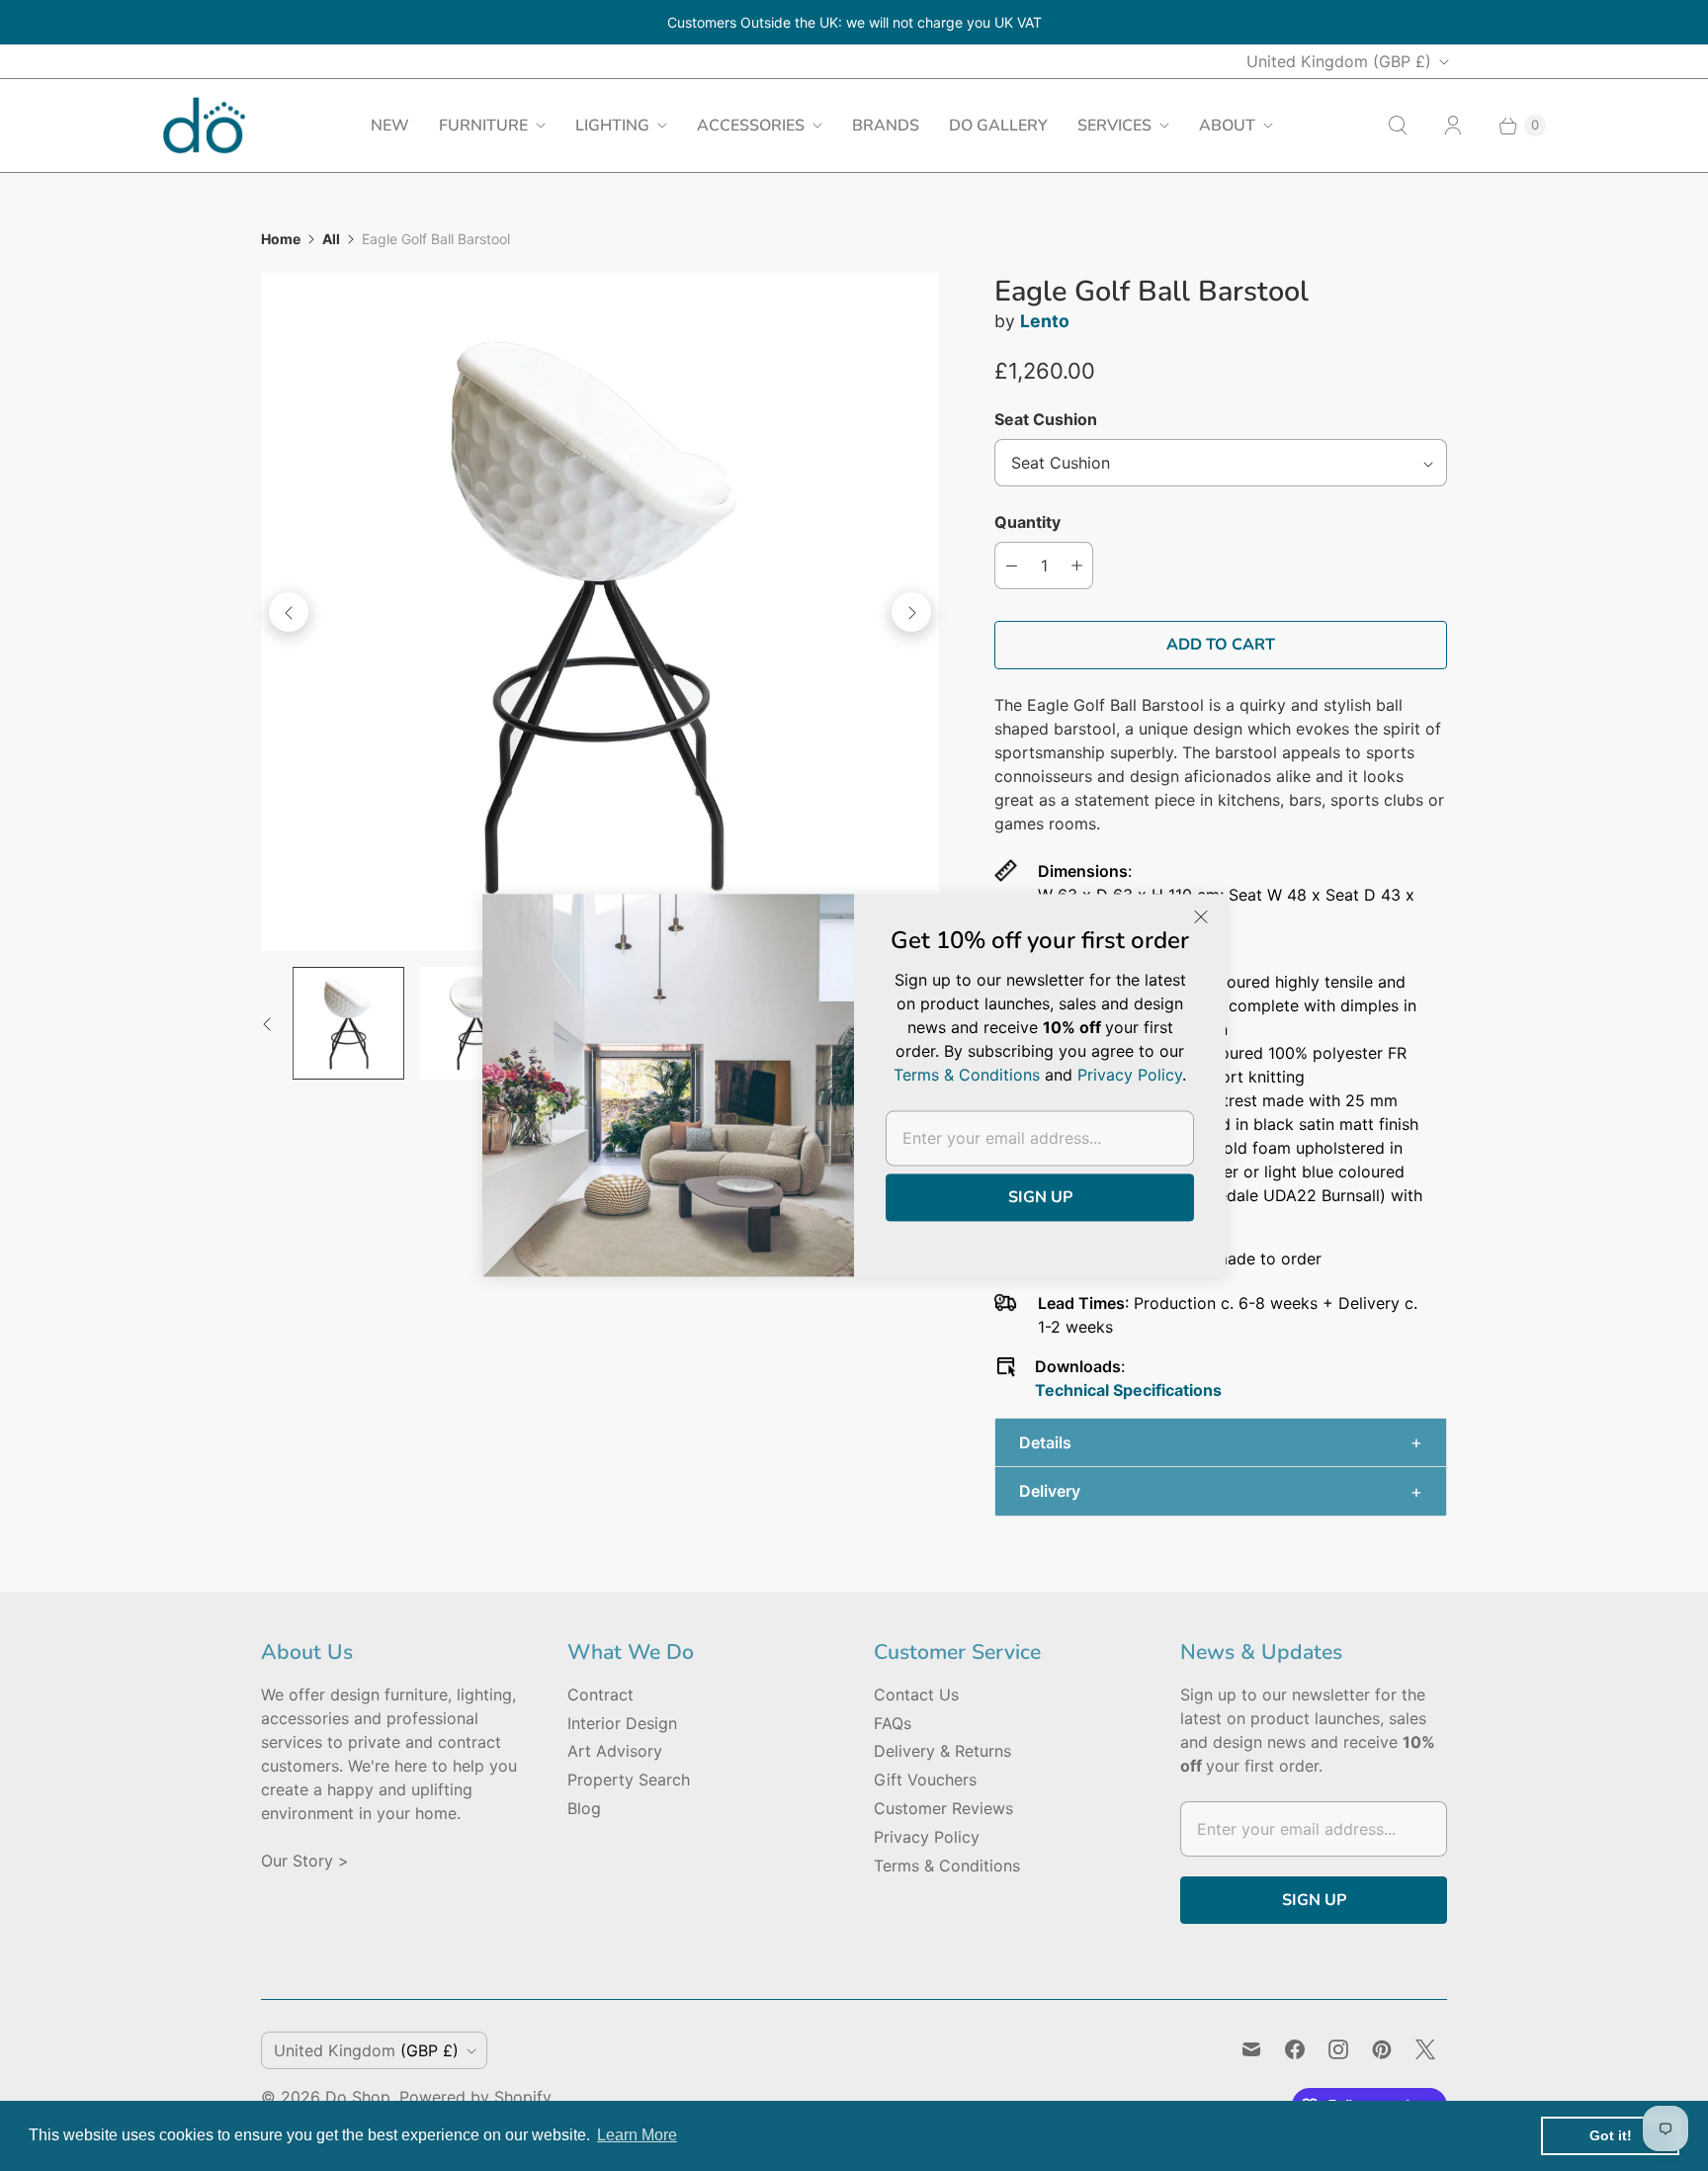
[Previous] (289, 612)
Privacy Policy (927, 1837)
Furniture (483, 126)
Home (281, 239)
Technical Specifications (1128, 1390)
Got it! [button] (1611, 2135)
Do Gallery (998, 126)
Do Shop (358, 2097)
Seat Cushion (1046, 419)
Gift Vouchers (925, 1780)
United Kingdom (1339, 61)
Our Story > (305, 1861)
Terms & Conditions (947, 1866)
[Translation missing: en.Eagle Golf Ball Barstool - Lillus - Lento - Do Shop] (348, 1023)
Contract (600, 1694)
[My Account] (1453, 126)
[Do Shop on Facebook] (1295, 2049)
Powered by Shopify (475, 2097)
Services (1114, 126)
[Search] (1398, 126)
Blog (584, 1808)
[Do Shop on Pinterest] (1382, 2049)
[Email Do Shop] (1251, 2049)
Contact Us (916, 1694)
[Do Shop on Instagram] (1338, 2049)
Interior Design (622, 1723)
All (331, 239)
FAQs (893, 1723)
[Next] (911, 612)
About (1227, 126)
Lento (1045, 321)
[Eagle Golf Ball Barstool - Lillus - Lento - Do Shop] (600, 612)
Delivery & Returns (942, 1751)
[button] (1221, 1443)
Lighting (612, 126)
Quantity (1027, 522)
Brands (886, 126)
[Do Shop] (204, 125)
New (390, 126)
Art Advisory (615, 1751)
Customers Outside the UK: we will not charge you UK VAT (854, 22)
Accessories (751, 126)
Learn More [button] (637, 2135)
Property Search (629, 1780)
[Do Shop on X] (1425, 2049)
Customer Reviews (943, 1808)
